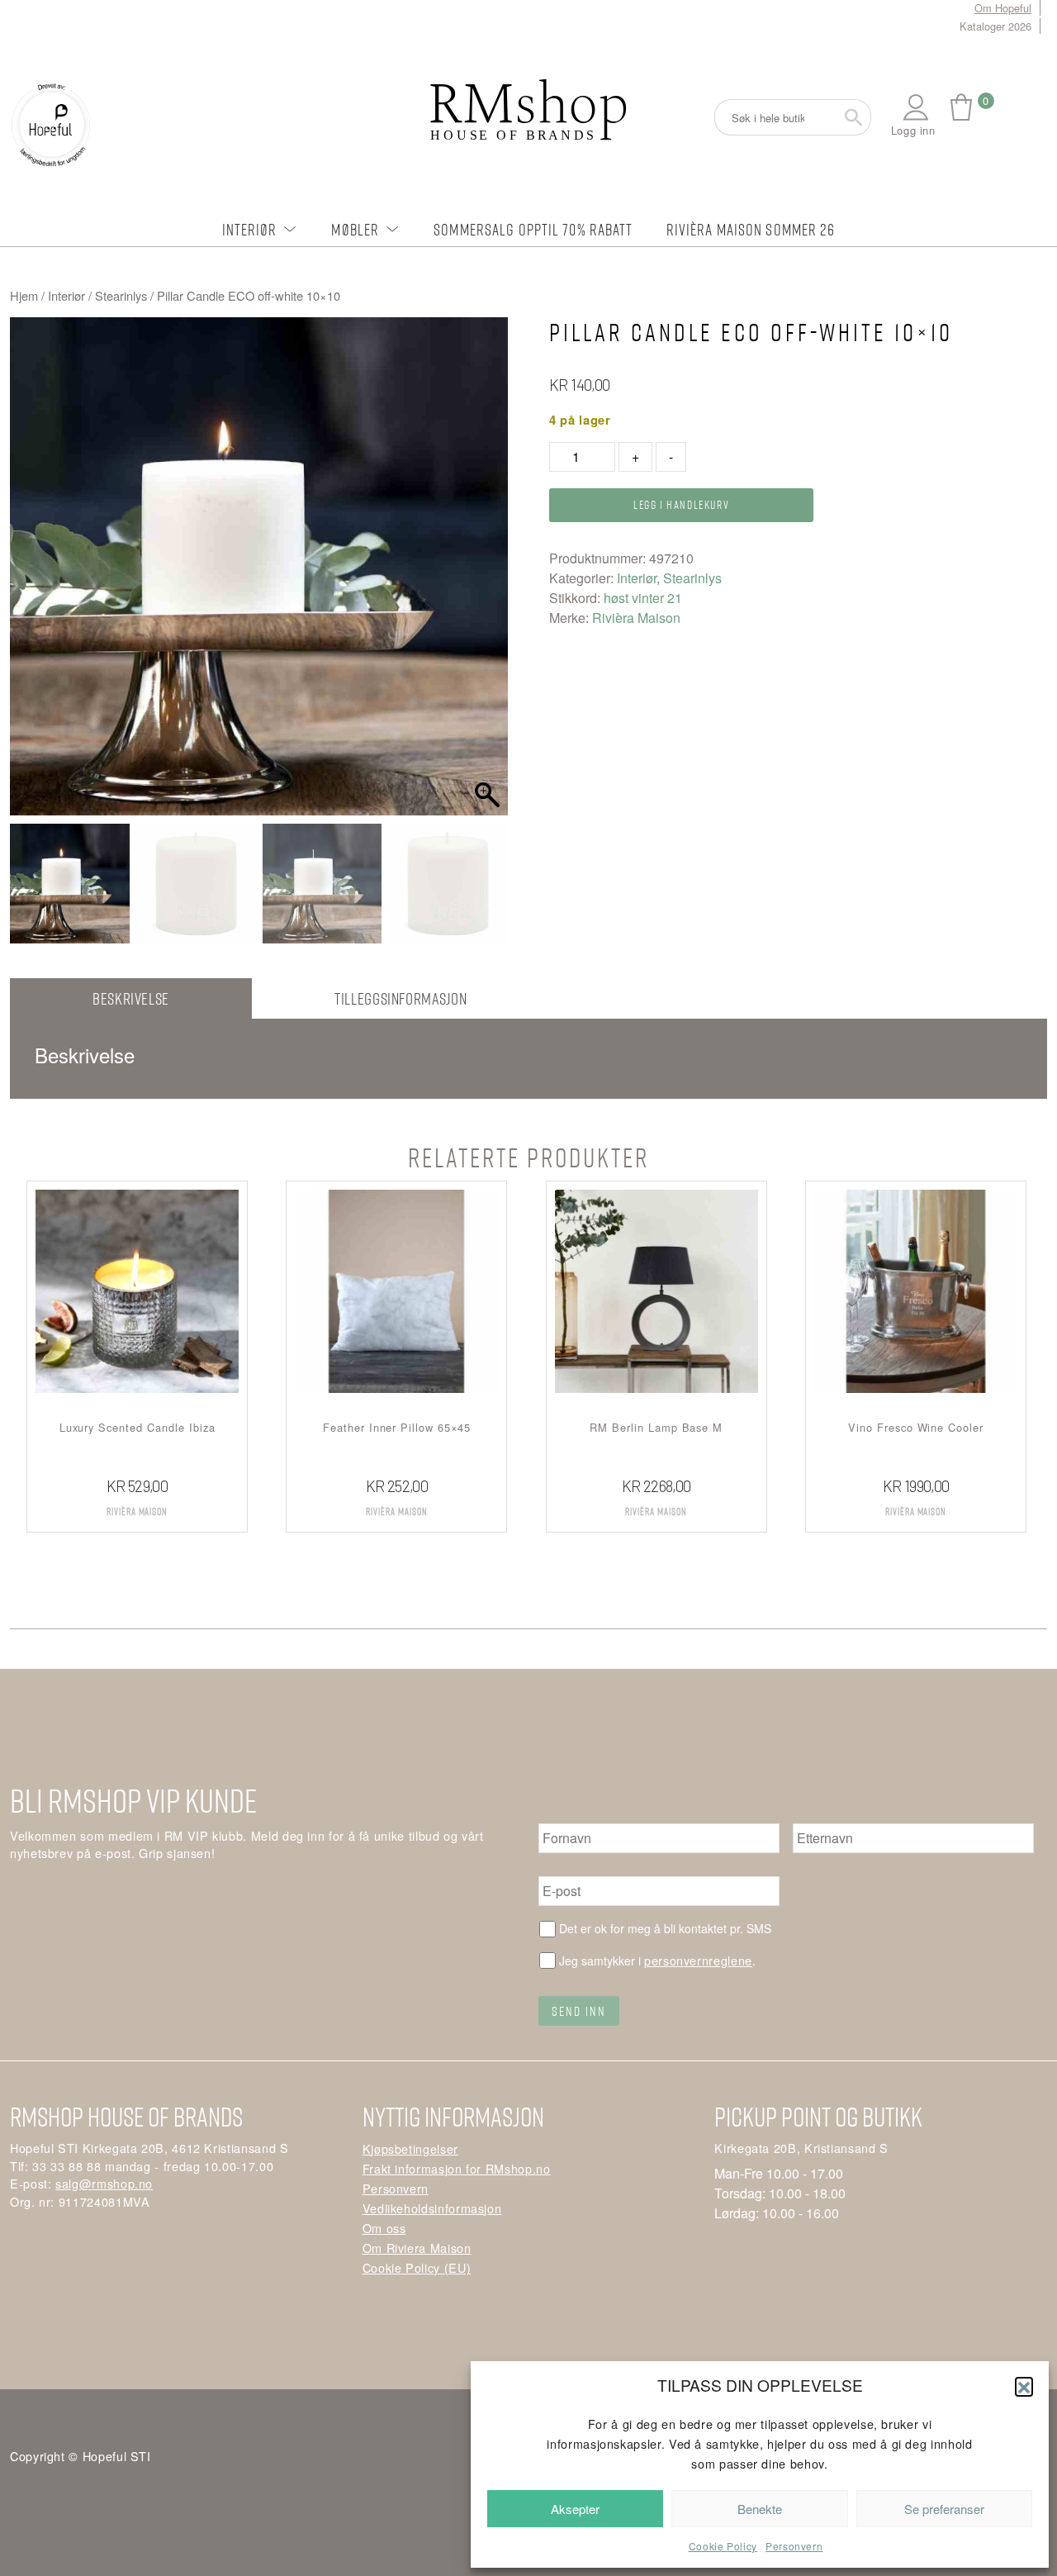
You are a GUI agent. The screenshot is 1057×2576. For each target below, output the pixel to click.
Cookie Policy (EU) (417, 2267)
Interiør (250, 229)
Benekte (760, 2509)
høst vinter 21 (643, 598)
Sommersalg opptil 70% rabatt (533, 229)
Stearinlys (121, 295)
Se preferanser (944, 2509)
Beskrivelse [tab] (131, 998)
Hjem (24, 295)
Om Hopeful (1003, 8)
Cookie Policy (723, 2546)
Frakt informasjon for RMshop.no (457, 2168)
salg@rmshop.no (104, 2183)
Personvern (794, 2546)
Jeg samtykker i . (657, 1960)
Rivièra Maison (636, 618)
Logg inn (913, 130)
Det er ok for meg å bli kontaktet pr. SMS (665, 1928)
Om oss (384, 2228)
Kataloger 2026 (995, 26)
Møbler (355, 229)
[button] (1024, 2386)
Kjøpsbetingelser (410, 2148)
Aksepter (575, 2509)
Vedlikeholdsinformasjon (432, 2208)
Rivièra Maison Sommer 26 (751, 229)
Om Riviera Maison (417, 2248)
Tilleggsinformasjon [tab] (401, 998)
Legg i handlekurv (681, 504)
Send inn (579, 2011)
